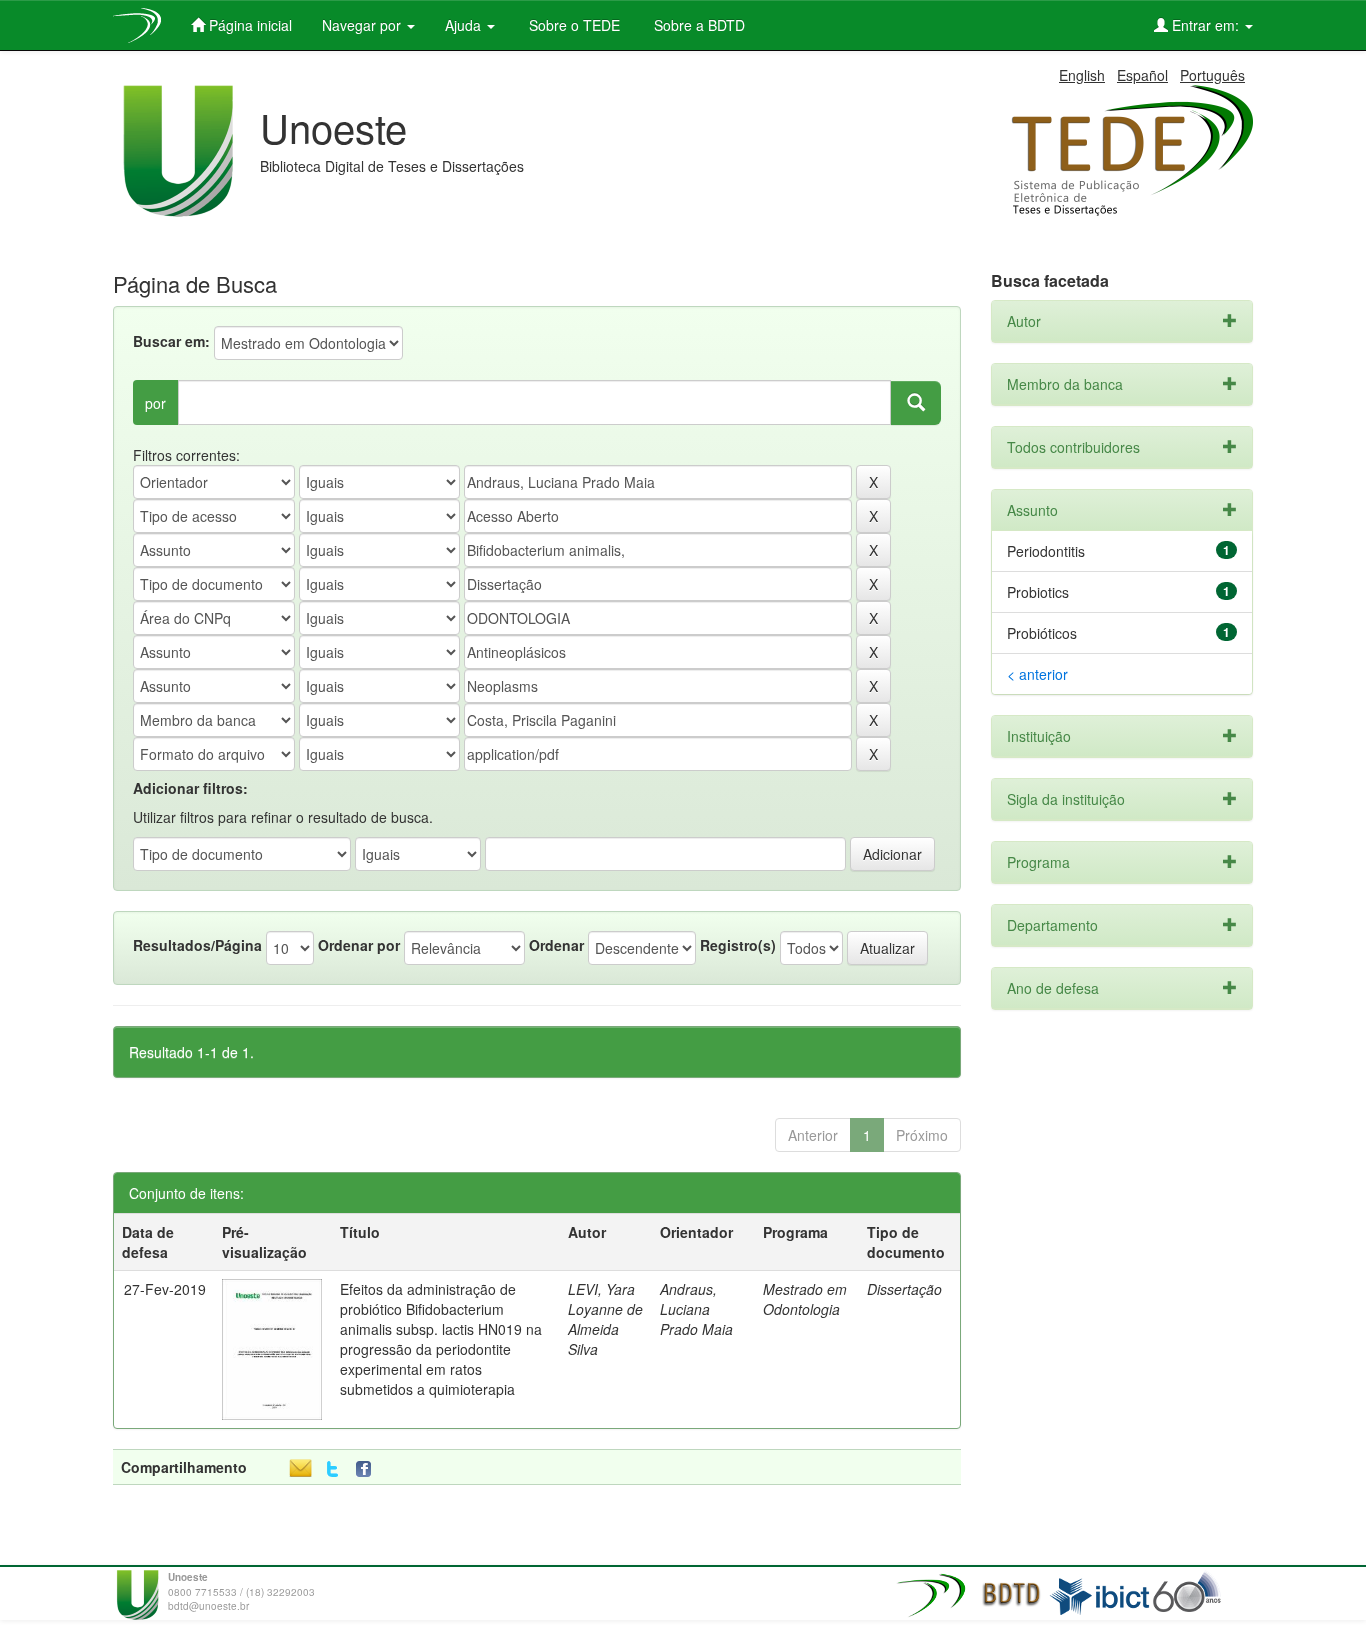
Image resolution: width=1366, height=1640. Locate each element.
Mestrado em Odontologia (805, 1299)
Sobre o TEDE (572, 25)
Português (1212, 75)
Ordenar (556, 945)
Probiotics (1038, 592)
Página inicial (248, 25)
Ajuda (465, 25)
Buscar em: (171, 341)
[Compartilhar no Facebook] (368, 1469)
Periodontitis (1046, 551)
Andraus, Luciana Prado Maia (696, 1309)
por (155, 403)
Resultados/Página (197, 945)
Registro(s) (738, 945)
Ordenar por (359, 945)
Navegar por (363, 25)
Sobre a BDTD (697, 25)
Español (1142, 75)
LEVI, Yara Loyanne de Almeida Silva (605, 1319)
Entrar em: (1205, 25)
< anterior (1037, 674)
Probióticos (1042, 633)
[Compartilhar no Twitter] (332, 1469)
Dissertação (904, 1289)
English (1082, 75)
